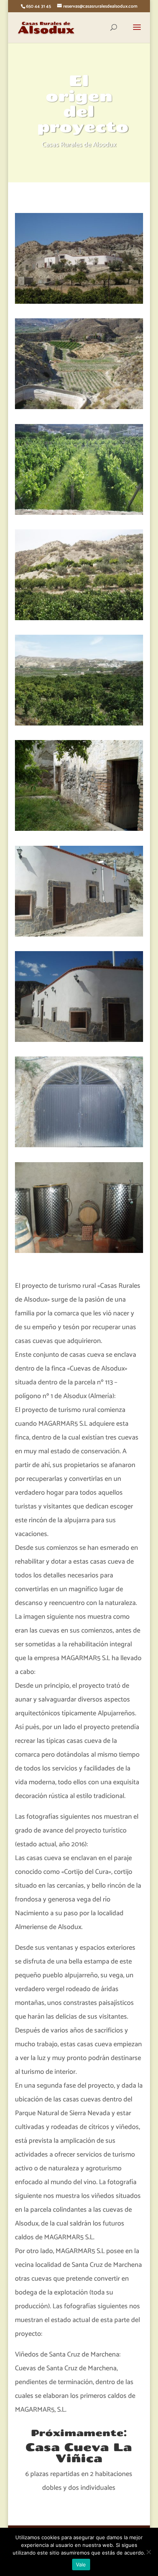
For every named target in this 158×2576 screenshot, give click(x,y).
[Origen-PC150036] (79, 1145)
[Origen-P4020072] (79, 302)
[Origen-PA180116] (79, 618)
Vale (81, 2565)
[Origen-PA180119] (79, 724)
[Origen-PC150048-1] (79, 1251)
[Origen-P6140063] (79, 407)
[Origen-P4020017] (79, 935)
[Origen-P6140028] (79, 513)
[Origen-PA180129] (79, 829)
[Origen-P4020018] (79, 1040)
